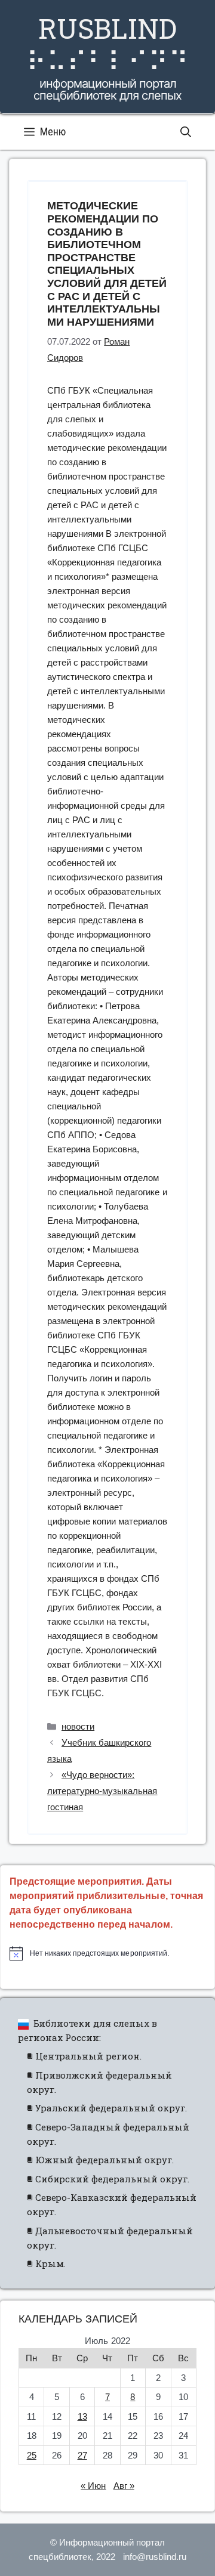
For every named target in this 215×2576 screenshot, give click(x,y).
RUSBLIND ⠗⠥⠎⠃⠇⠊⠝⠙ (107, 44)
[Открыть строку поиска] (186, 132)
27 (82, 2455)
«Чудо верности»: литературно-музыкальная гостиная (102, 1791)
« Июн (93, 2486)
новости (78, 1726)
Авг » (124, 2486)
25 (32, 2455)
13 (82, 2416)
